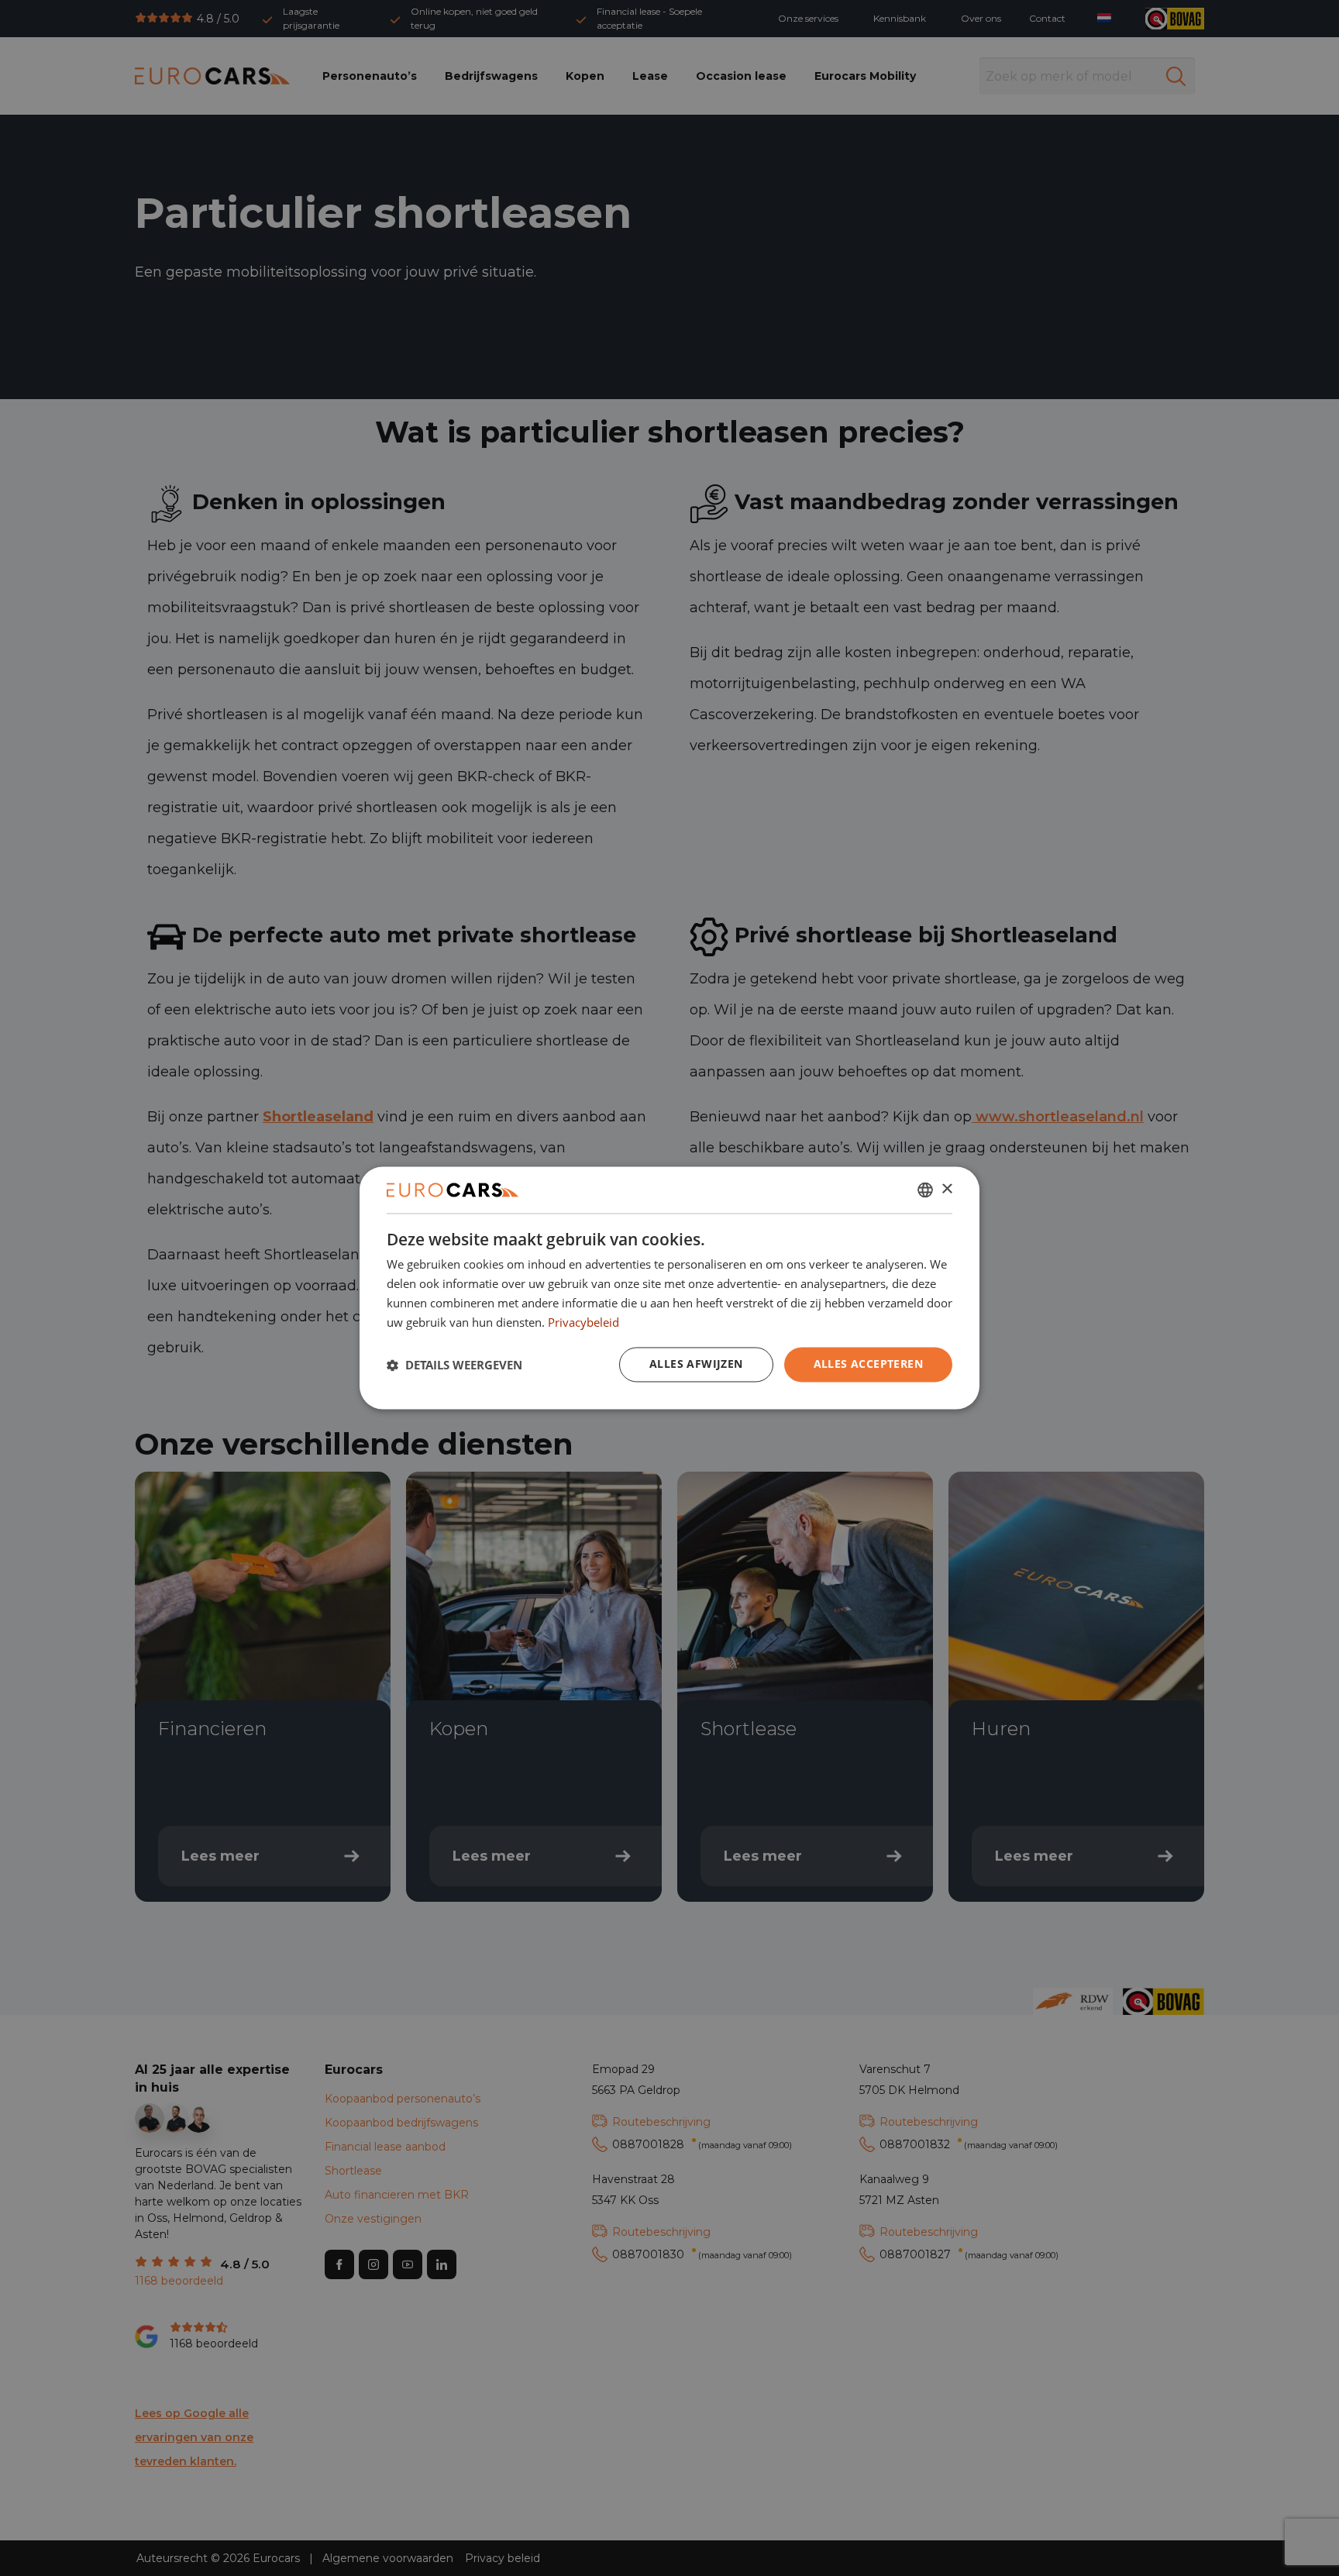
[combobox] (925, 1190)
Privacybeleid (583, 1322)
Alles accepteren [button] (868, 1364)
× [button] (947, 1189)
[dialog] (669, 1288)
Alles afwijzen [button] (696, 1364)
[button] (454, 1365)
